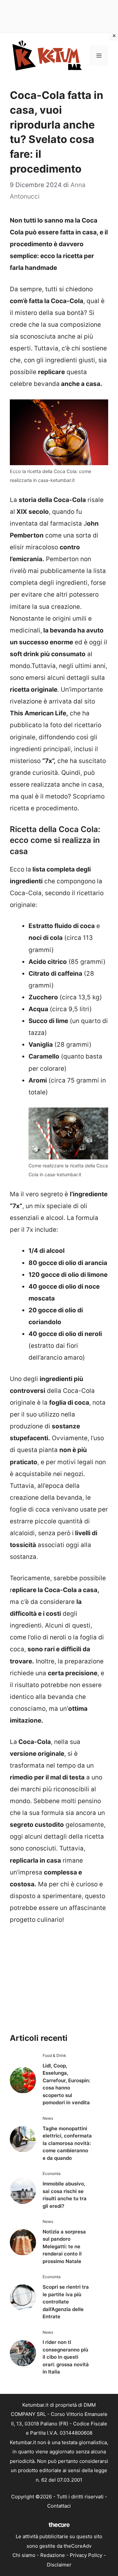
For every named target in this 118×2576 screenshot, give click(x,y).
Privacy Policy (86, 2555)
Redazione (53, 2555)
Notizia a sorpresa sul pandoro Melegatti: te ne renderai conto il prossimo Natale (64, 2246)
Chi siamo (24, 2555)
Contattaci (59, 2506)
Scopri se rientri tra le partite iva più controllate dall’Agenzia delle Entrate (66, 2302)
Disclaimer (59, 2565)
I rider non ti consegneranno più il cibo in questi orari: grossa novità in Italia (66, 2357)
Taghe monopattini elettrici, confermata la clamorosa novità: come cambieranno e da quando (67, 2143)
